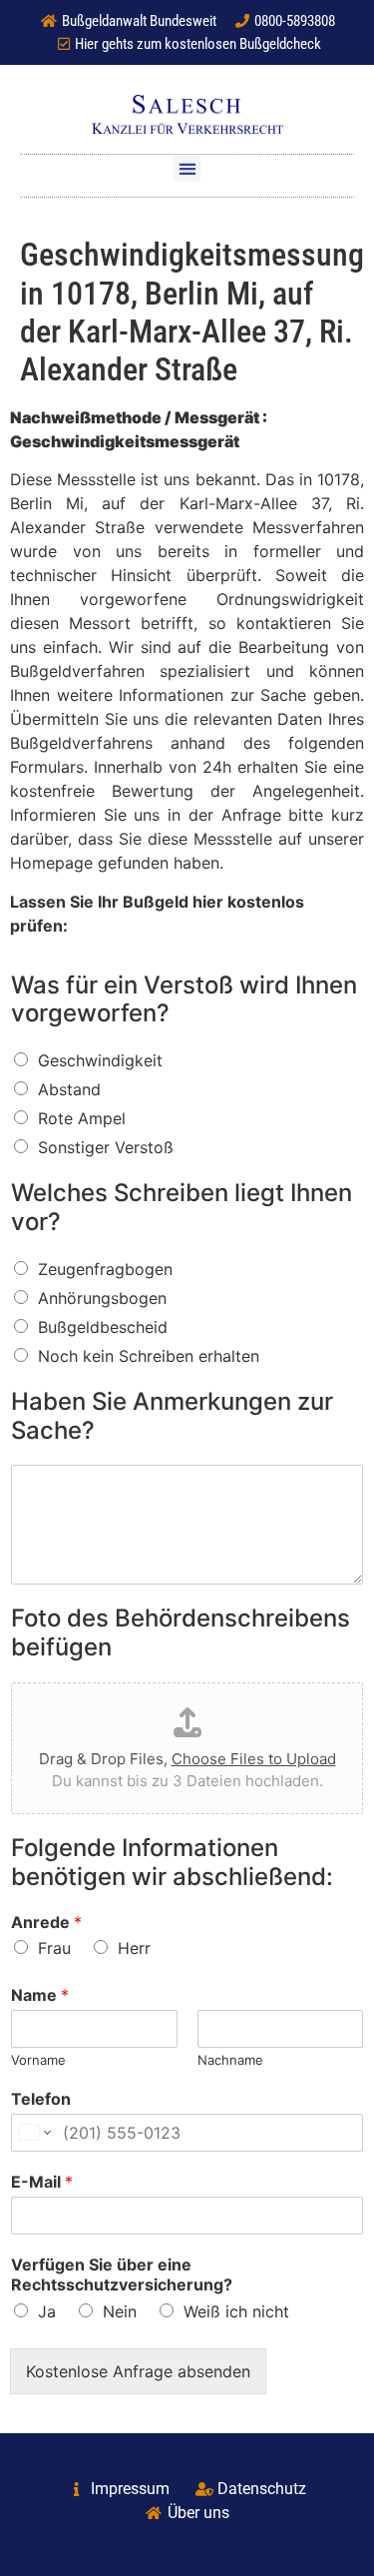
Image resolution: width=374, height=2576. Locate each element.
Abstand (69, 1089)
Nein (120, 2311)
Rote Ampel (82, 1118)
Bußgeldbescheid (103, 1327)
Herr (134, 1948)
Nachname (230, 2060)
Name (40, 1995)
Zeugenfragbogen (105, 1269)
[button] (187, 168)
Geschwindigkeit (100, 1060)
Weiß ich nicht (236, 2311)
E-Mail (42, 2182)
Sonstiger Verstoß (106, 1147)
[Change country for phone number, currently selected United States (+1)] (33, 2133)
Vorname (38, 2060)
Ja (47, 2311)
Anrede (46, 1922)
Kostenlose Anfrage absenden (138, 2371)
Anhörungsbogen (102, 1298)
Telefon (41, 2099)
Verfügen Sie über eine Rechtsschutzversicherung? (122, 2275)
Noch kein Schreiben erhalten (149, 1356)
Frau (54, 1948)
